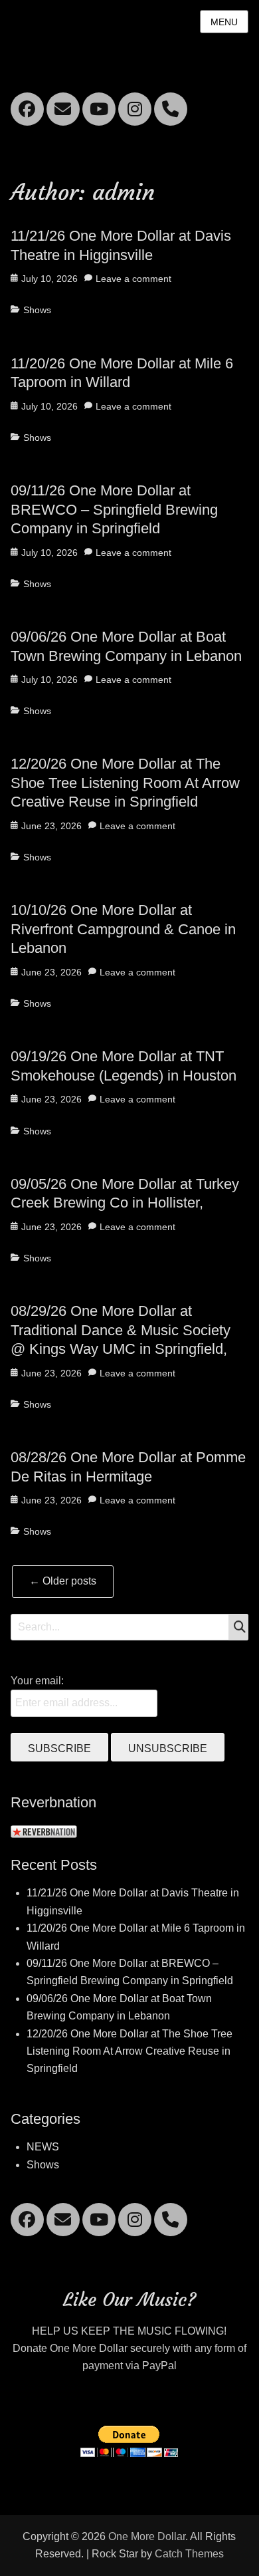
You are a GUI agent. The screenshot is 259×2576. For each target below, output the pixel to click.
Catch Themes (189, 2554)
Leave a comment (133, 279)
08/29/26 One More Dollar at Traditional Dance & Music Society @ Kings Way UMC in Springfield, (121, 1330)
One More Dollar (147, 2536)
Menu (224, 22)
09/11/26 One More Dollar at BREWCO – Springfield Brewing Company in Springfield (114, 509)
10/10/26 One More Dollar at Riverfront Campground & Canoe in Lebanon (123, 929)
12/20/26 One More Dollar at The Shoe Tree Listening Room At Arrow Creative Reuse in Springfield (125, 783)
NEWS (43, 2147)
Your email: (37, 1681)
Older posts (63, 1581)
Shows (37, 310)
